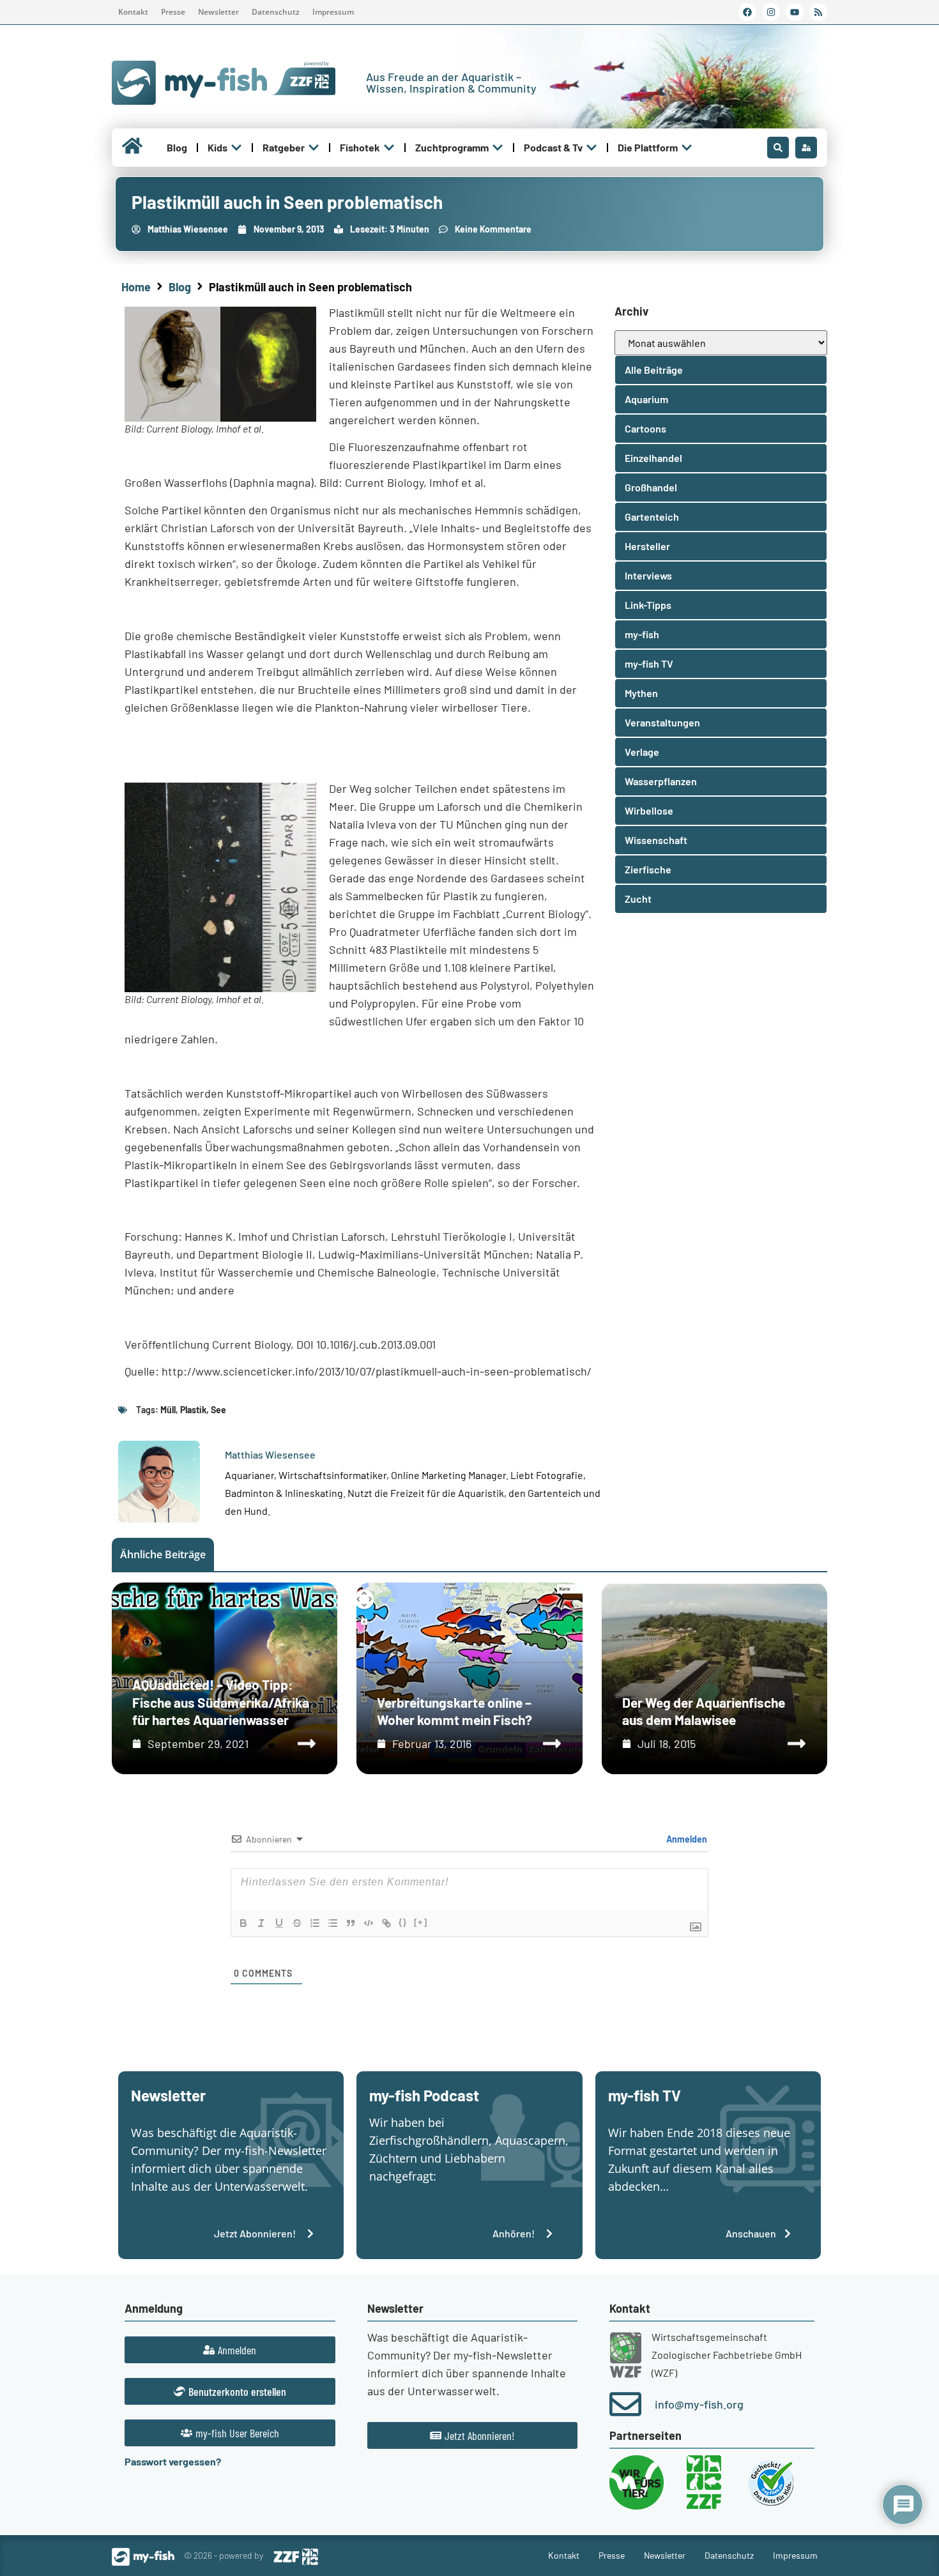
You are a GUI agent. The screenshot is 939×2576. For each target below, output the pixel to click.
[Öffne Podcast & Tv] (592, 148)
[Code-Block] (369, 1923)
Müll (168, 1410)
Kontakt (133, 12)
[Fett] (243, 1923)
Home (136, 287)
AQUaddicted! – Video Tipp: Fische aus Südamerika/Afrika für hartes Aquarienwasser (221, 1702)
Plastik (193, 1410)
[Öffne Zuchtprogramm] (498, 148)
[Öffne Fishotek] (389, 148)
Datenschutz (276, 12)
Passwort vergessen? (173, 2461)
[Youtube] (795, 12)
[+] (421, 1922)
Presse (173, 12)
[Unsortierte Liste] (333, 1923)
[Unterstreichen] (279, 1923)
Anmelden (686, 1839)
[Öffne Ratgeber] (314, 148)
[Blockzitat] (351, 1923)
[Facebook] (747, 12)
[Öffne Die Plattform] (687, 148)
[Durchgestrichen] (297, 1923)
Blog (180, 287)
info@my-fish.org (699, 2404)
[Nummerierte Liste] (315, 1923)
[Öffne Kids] (236, 148)
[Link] (386, 1923)
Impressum (333, 12)
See (218, 1410)
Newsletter (218, 12)
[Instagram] (771, 12)
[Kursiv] (261, 1923)
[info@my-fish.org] (625, 2404)
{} (403, 1922)
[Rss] (818, 12)
